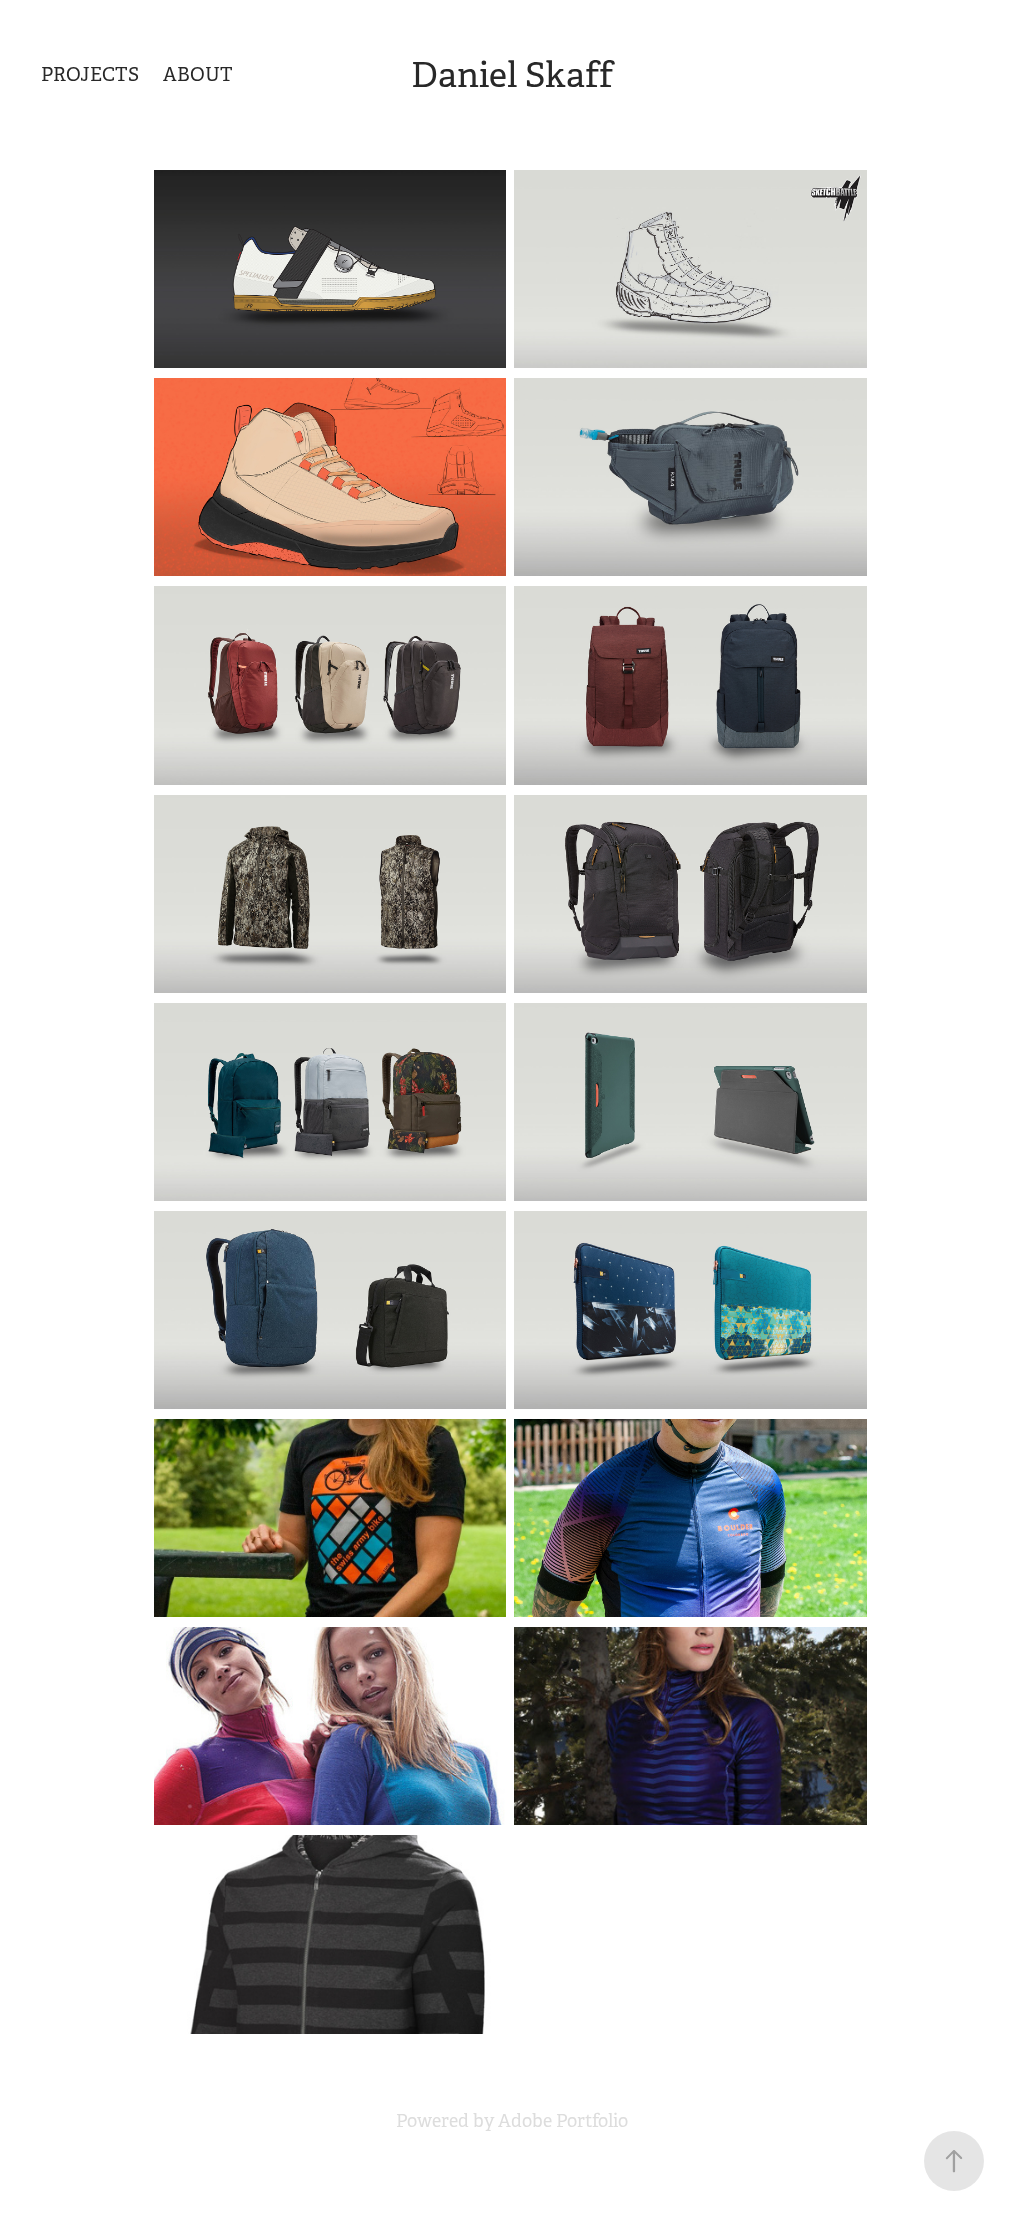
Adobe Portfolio (563, 2121)
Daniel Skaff (512, 75)
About (198, 75)
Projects (90, 75)
